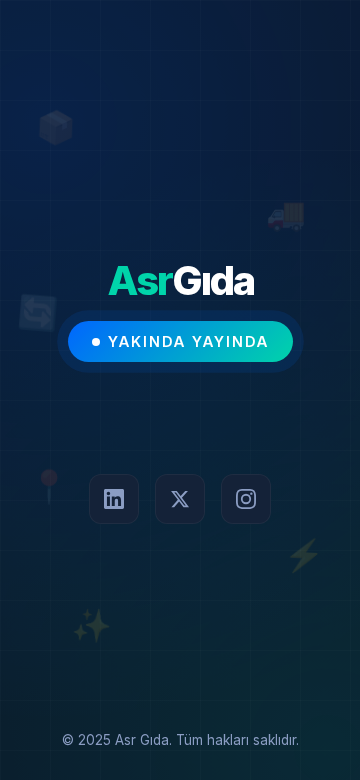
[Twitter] (180, 499)
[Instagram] (246, 499)
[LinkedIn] (114, 499)
